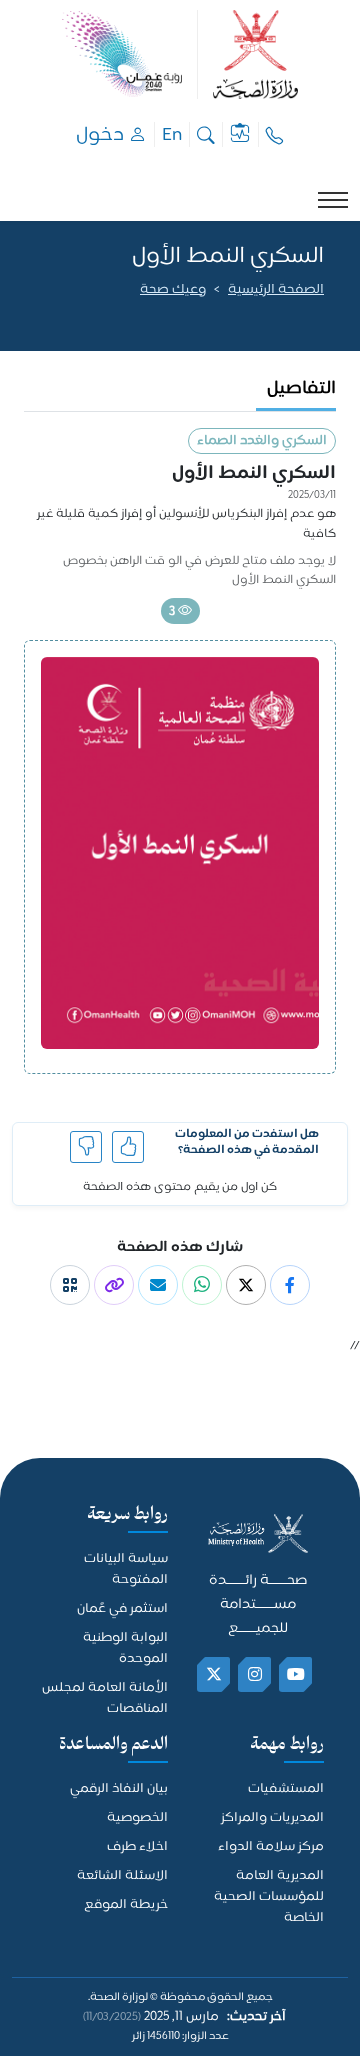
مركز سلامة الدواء (271, 1847)
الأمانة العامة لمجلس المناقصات (105, 1699)
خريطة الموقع (126, 1905)
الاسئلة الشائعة (122, 1876)
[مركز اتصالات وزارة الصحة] (275, 134)
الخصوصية (137, 1818)
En (172, 134)
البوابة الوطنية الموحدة (125, 1649)
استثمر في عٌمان (122, 1609)
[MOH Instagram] (255, 1674)
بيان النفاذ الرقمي (119, 1789)
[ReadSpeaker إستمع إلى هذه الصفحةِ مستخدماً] (322, 316)
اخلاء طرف (137, 1847)
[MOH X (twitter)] (214, 1674)
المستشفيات (286, 1789)
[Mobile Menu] (333, 200)
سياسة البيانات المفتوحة (126, 1570)
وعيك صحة (173, 290)
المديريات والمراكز (272, 1818)
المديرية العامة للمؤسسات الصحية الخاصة (269, 1897)
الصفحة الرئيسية (276, 290)
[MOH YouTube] (296, 1674)
